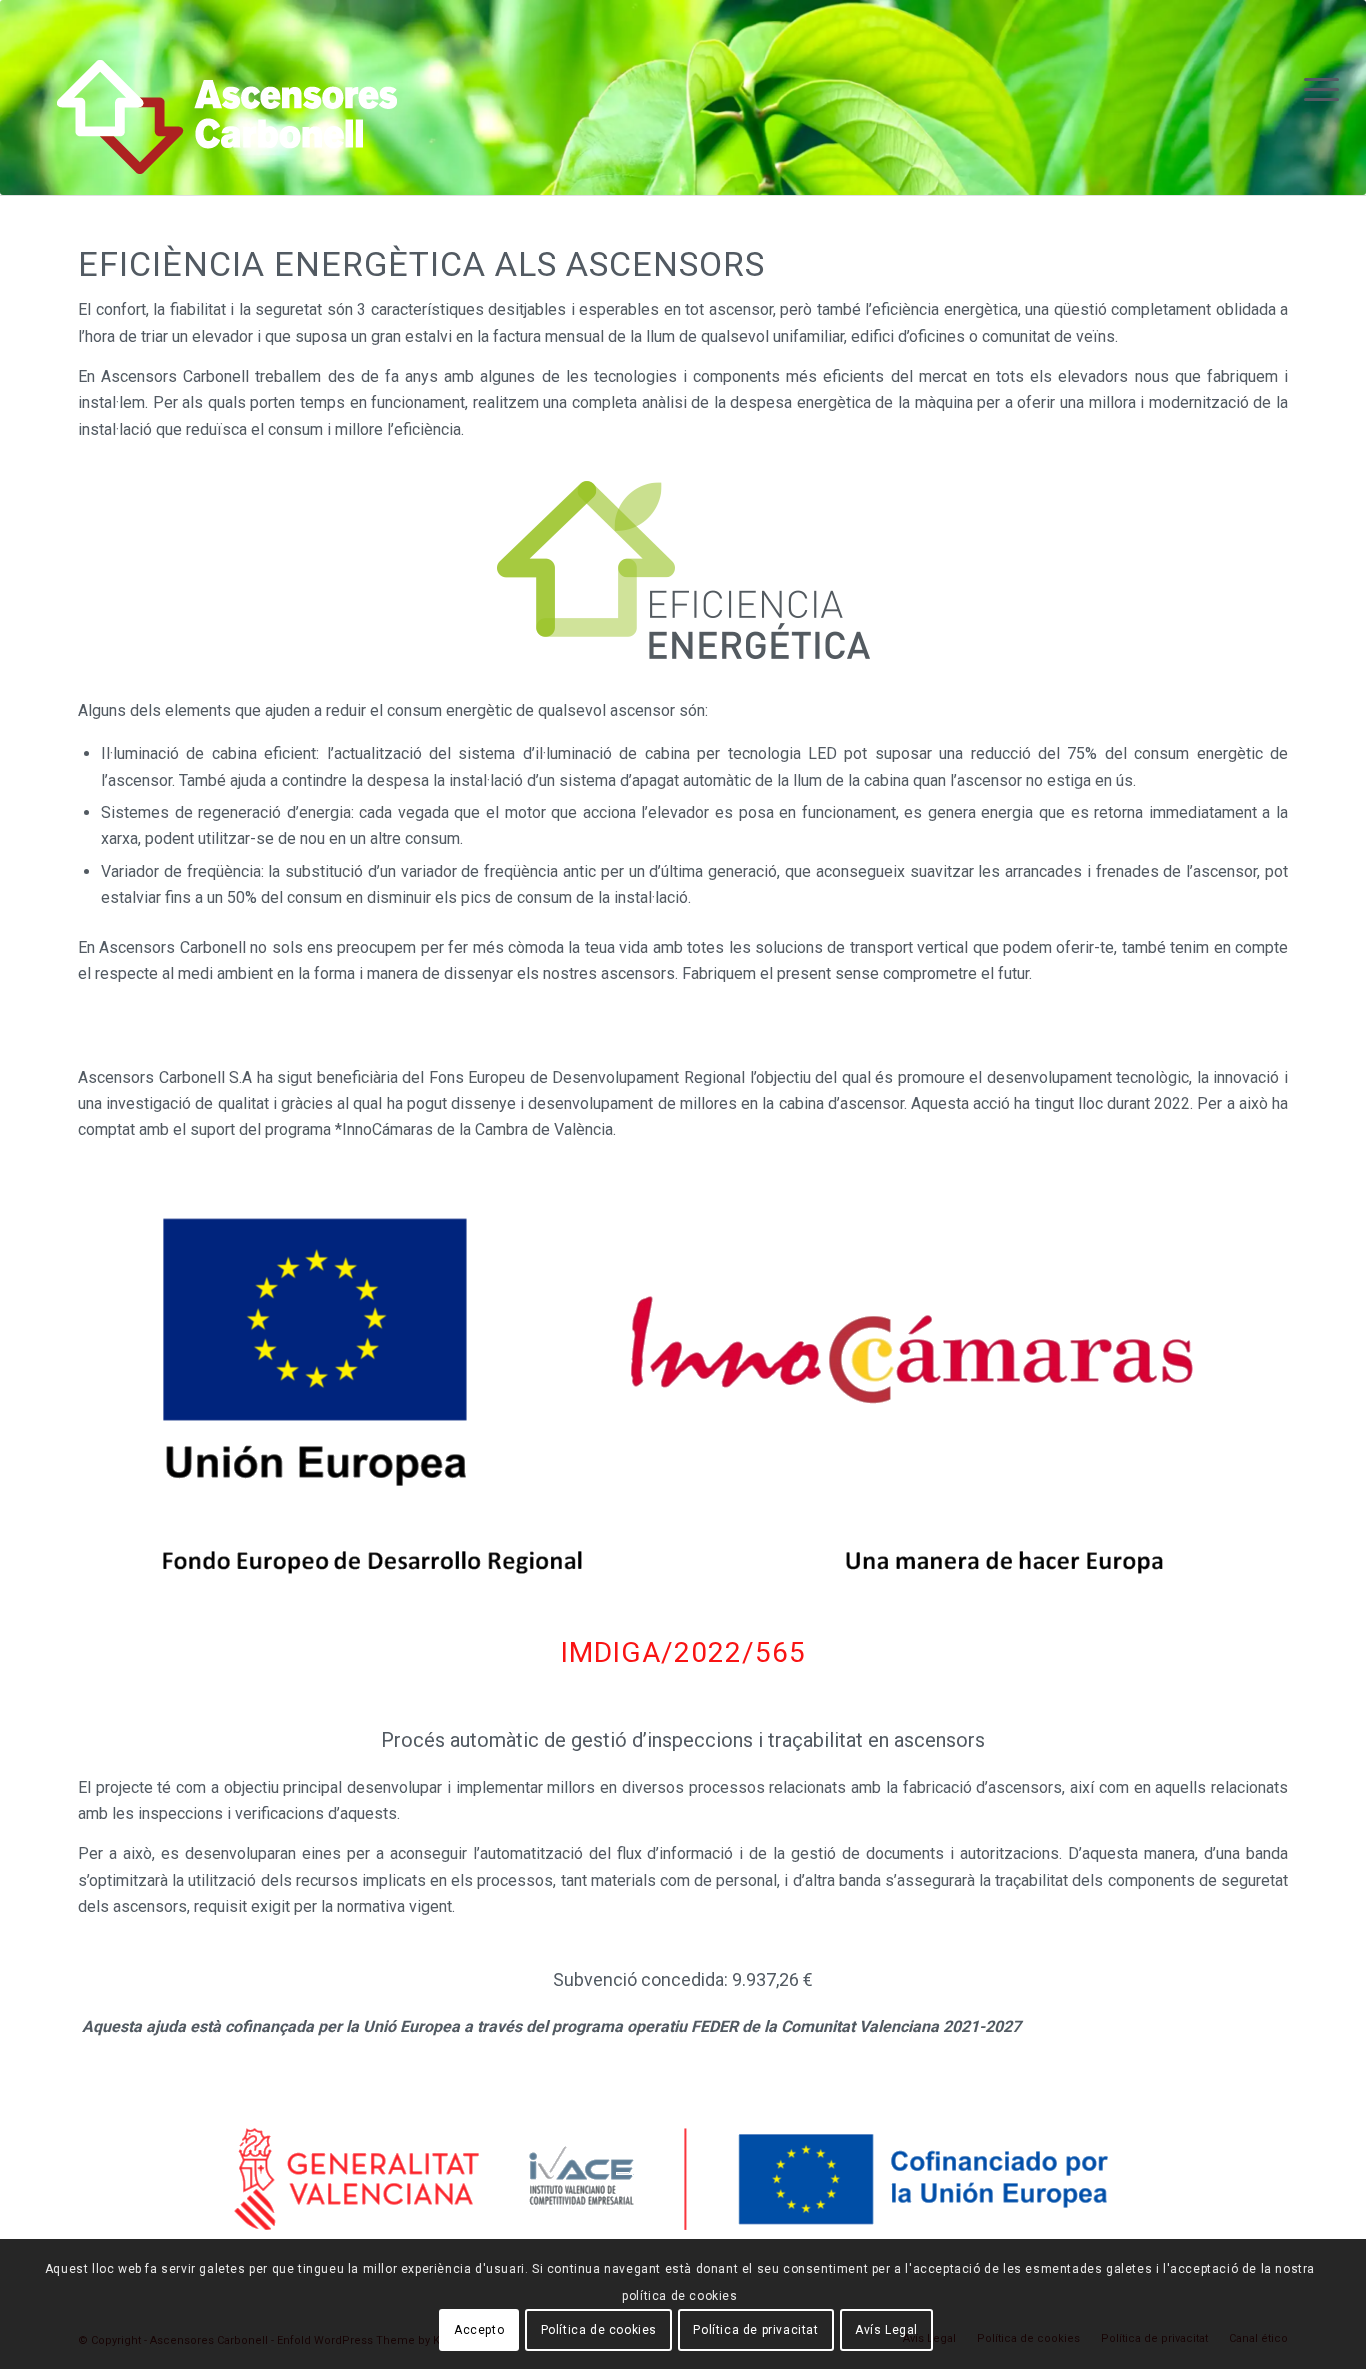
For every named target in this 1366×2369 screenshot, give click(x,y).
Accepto (479, 2330)
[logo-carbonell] (227, 130)
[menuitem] (1315, 90)
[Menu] (1315, 90)
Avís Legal (886, 2330)
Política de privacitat (755, 2330)
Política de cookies (599, 2330)
